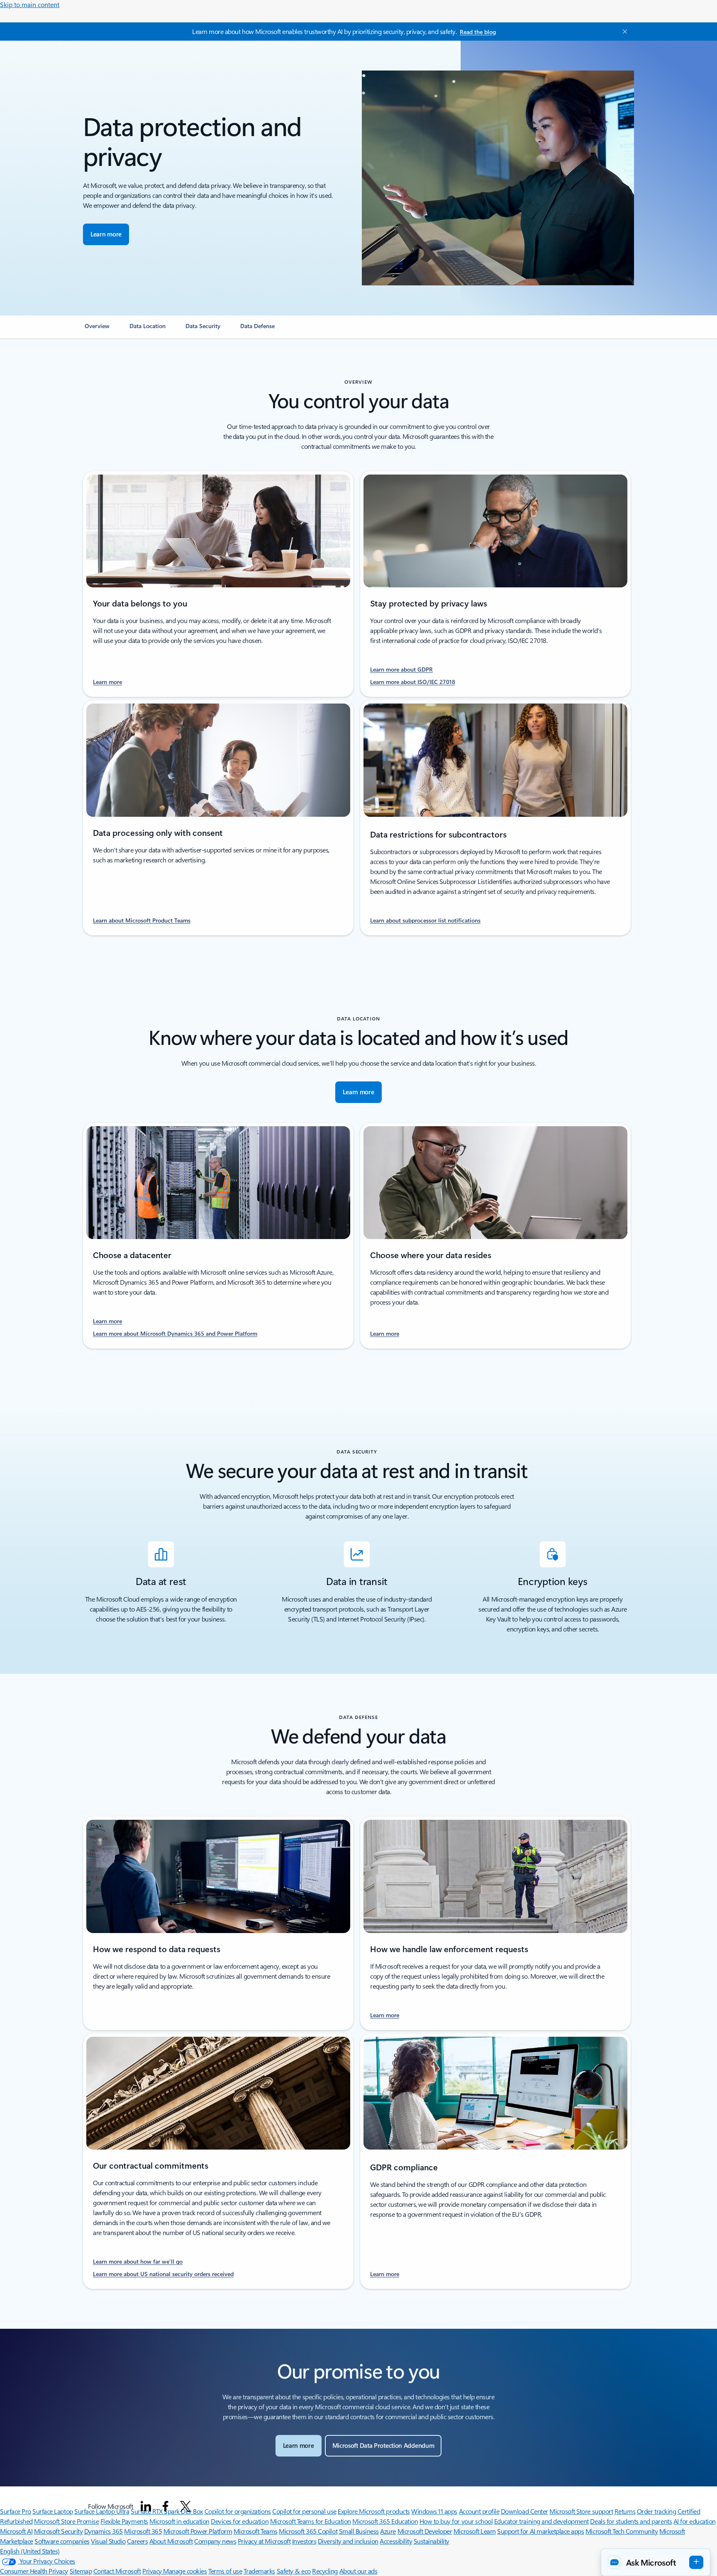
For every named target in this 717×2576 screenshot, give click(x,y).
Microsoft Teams (256, 2531)
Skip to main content (30, 4)
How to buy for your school (456, 2521)
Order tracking (656, 2511)
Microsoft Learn (475, 2531)
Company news (215, 2541)
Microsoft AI (16, 2531)
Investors (304, 2541)
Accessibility (396, 2541)
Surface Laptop (52, 2511)
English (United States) (30, 2551)
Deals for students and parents (631, 2521)
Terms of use (225, 2571)
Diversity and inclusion (348, 2541)
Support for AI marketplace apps (540, 2531)
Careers (137, 2541)
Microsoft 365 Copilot (308, 2531)
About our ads (358, 2571)
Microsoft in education (179, 2521)
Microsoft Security (58, 2531)
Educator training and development (541, 2521)
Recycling (325, 2571)
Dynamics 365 (104, 2531)
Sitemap (81, 2571)
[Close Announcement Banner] (623, 32)
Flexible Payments (124, 2521)
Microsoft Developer (425, 2531)
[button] (656, 2562)
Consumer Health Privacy (34, 2571)
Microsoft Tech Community (622, 2531)
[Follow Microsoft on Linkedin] (146, 2506)
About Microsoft (171, 2541)
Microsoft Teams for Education (311, 2521)
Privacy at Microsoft (264, 2541)
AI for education (695, 2521)
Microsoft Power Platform (198, 2531)
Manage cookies (185, 2571)
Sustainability (432, 2541)
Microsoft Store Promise (66, 2521)
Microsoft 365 (143, 2531)
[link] (97, 329)
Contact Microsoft (117, 2571)
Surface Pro (16, 2511)
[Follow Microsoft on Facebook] (166, 2506)
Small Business (359, 2531)
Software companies (62, 2541)
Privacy (153, 2571)
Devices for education (240, 2521)
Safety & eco (294, 2571)
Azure (388, 2531)
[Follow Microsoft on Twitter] (185, 2506)
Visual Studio (108, 2541)
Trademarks (259, 2571)
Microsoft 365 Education (385, 2521)
